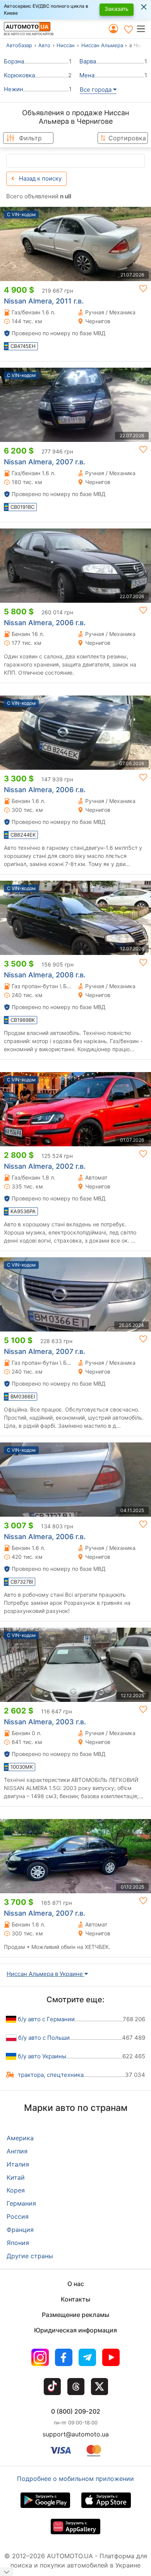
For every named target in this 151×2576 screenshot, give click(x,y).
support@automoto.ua (76, 2434)
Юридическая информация (75, 2330)
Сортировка (127, 138)
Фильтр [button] (30, 138)
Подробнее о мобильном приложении (75, 2479)
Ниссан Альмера (102, 45)
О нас (76, 2284)
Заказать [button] (117, 9)
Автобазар (19, 45)
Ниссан (66, 45)
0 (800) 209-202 (76, 2411)
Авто (44, 45)
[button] (143, 29)
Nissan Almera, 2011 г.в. (44, 301)
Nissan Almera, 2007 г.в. (45, 462)
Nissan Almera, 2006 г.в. (45, 623)
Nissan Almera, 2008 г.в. (45, 975)
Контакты (75, 2299)
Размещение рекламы (75, 2315)
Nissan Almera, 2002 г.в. (45, 1166)
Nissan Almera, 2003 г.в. (45, 1722)
